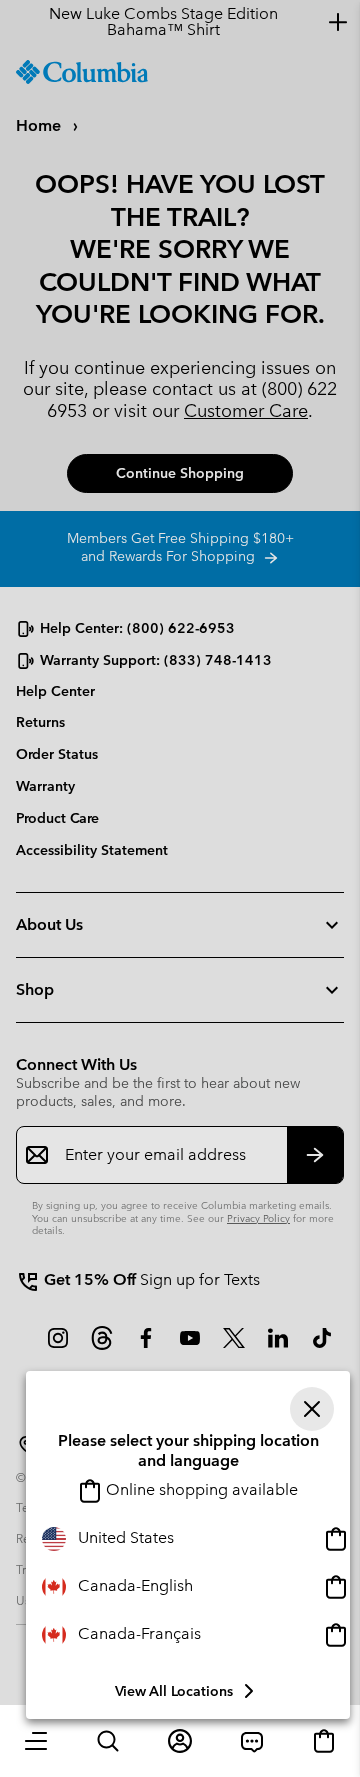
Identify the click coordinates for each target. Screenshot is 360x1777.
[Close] (312, 1409)
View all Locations (174, 1691)
